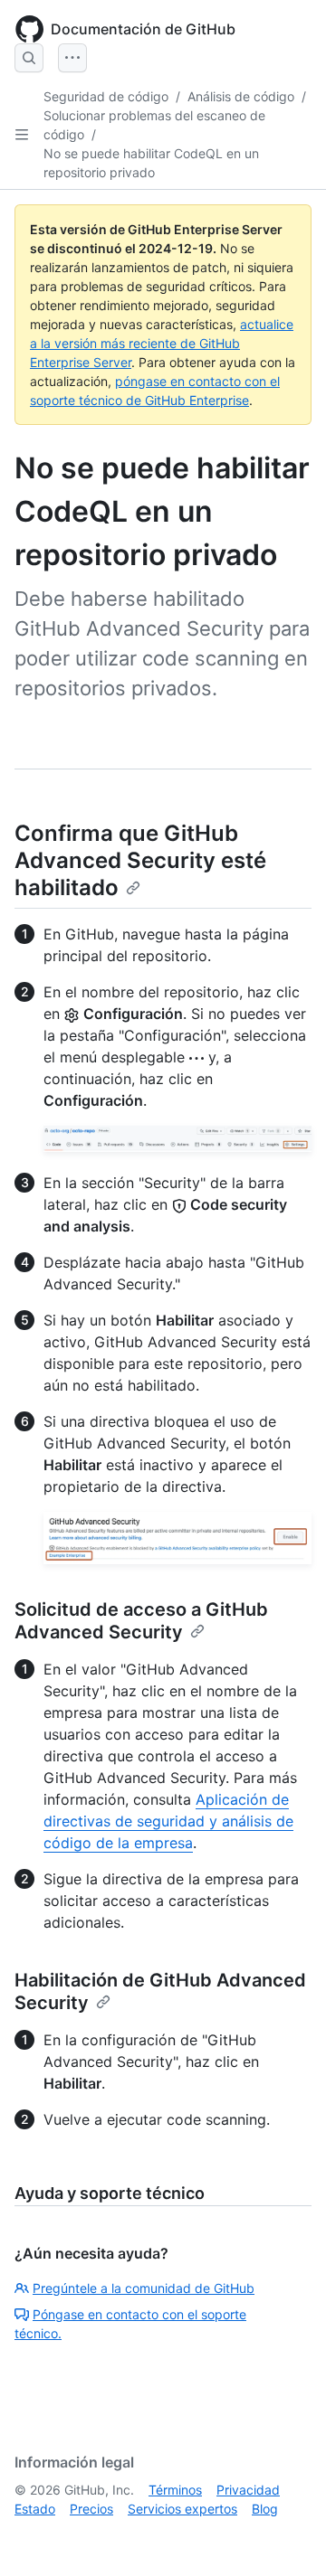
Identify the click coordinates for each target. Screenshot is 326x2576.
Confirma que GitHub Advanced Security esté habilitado (140, 860)
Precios (91, 2509)
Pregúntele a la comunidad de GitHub (144, 2288)
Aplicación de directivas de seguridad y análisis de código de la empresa (168, 1821)
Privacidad (248, 2490)
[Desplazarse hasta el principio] (286, 2536)
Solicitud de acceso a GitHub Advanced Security (141, 1621)
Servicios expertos (182, 2509)
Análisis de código (241, 96)
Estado (35, 2509)
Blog (265, 2509)
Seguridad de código (106, 96)
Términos (175, 2490)
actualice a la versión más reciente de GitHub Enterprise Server (162, 343)
